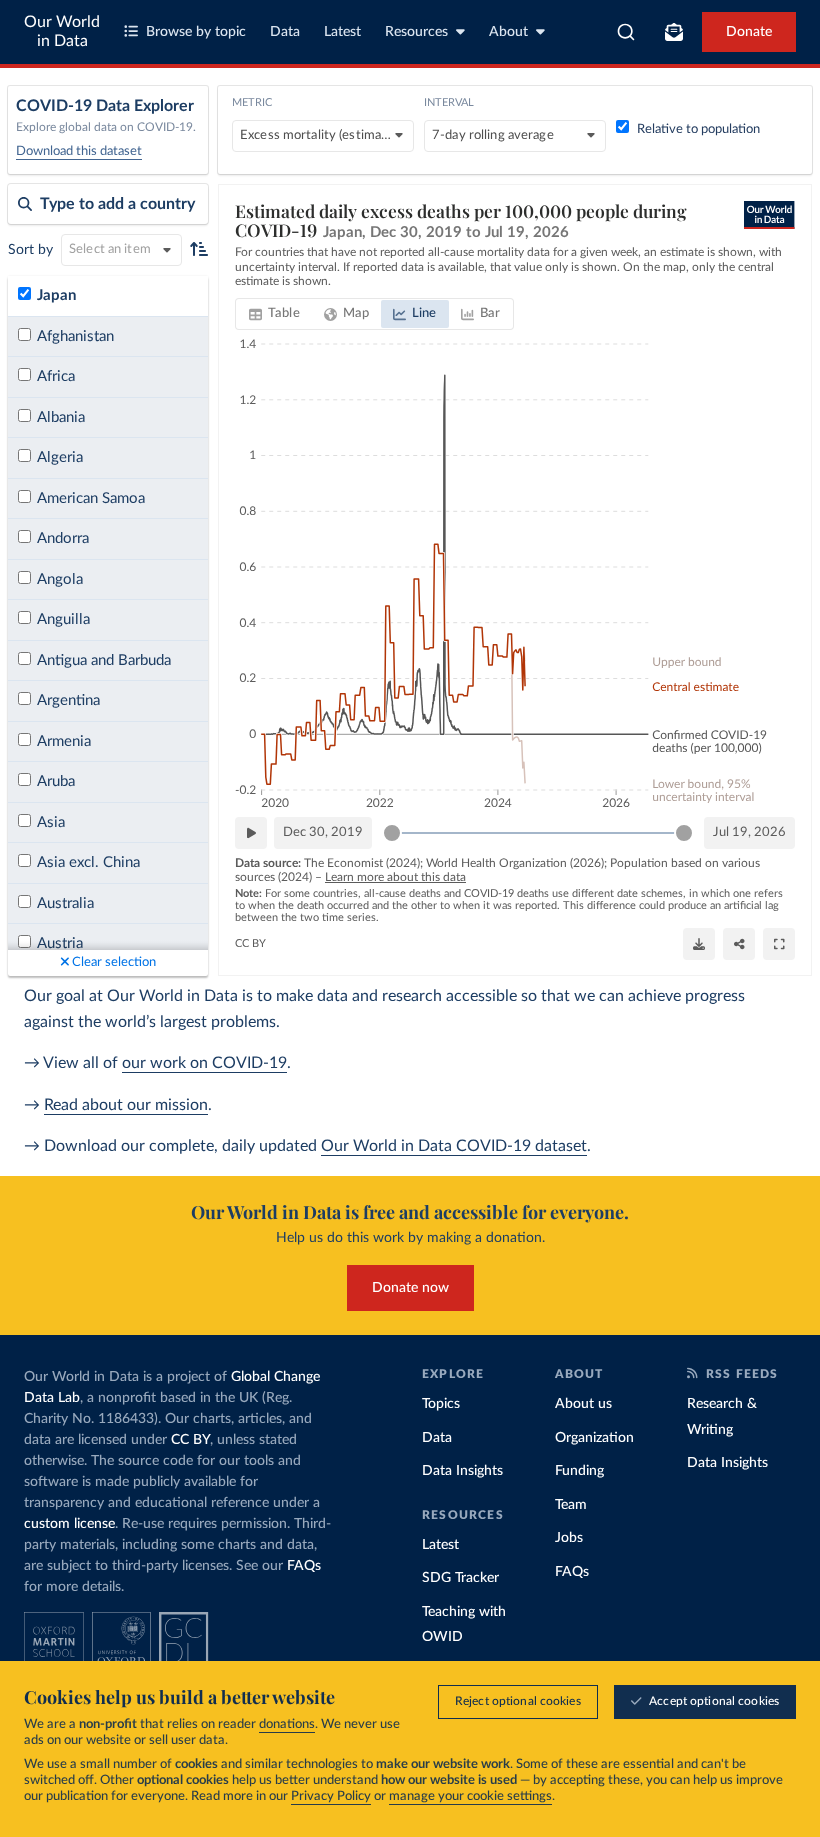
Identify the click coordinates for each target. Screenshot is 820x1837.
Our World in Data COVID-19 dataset (454, 1146)
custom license (69, 1524)
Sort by (30, 250)
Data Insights (462, 1471)
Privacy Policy (331, 1796)
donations (287, 1724)
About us (583, 1404)
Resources (416, 32)
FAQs (304, 1566)
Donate (749, 32)
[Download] (699, 944)
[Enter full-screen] (779, 944)
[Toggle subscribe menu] (674, 32)
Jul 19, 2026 (749, 832)
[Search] (626, 32)
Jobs (569, 1538)
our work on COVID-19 (204, 1063)
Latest (342, 32)
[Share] (739, 944)
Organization (594, 1438)
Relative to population (698, 129)
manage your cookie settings (470, 1796)
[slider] (392, 833)
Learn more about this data (395, 877)
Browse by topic (196, 32)
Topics (441, 1404)
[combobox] (626, 32)
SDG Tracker (460, 1578)
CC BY (250, 943)
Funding (579, 1471)
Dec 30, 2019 (323, 832)
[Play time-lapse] (251, 833)
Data (285, 32)
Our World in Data (62, 31)
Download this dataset (79, 151)
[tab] (274, 314)
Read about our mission (126, 1105)
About (508, 32)
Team (571, 1505)
